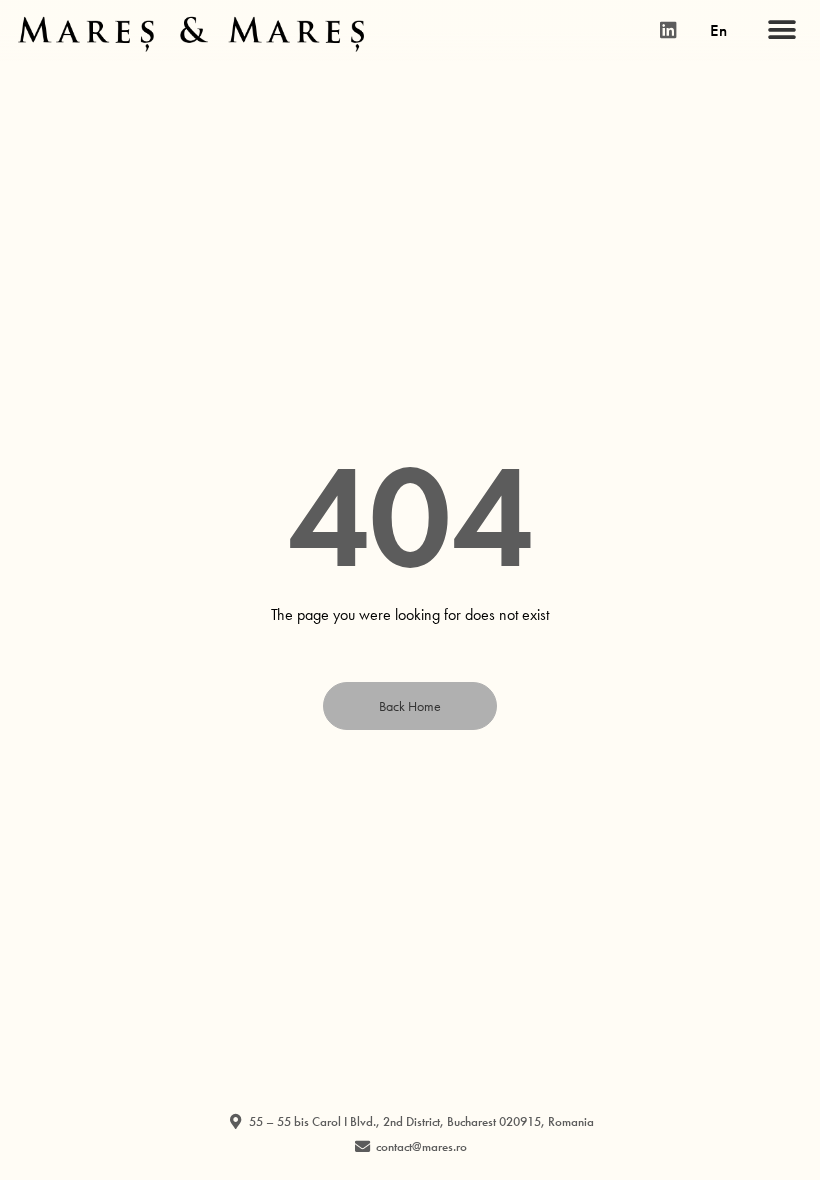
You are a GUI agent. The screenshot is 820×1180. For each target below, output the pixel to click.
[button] (781, 30)
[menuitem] (718, 30)
